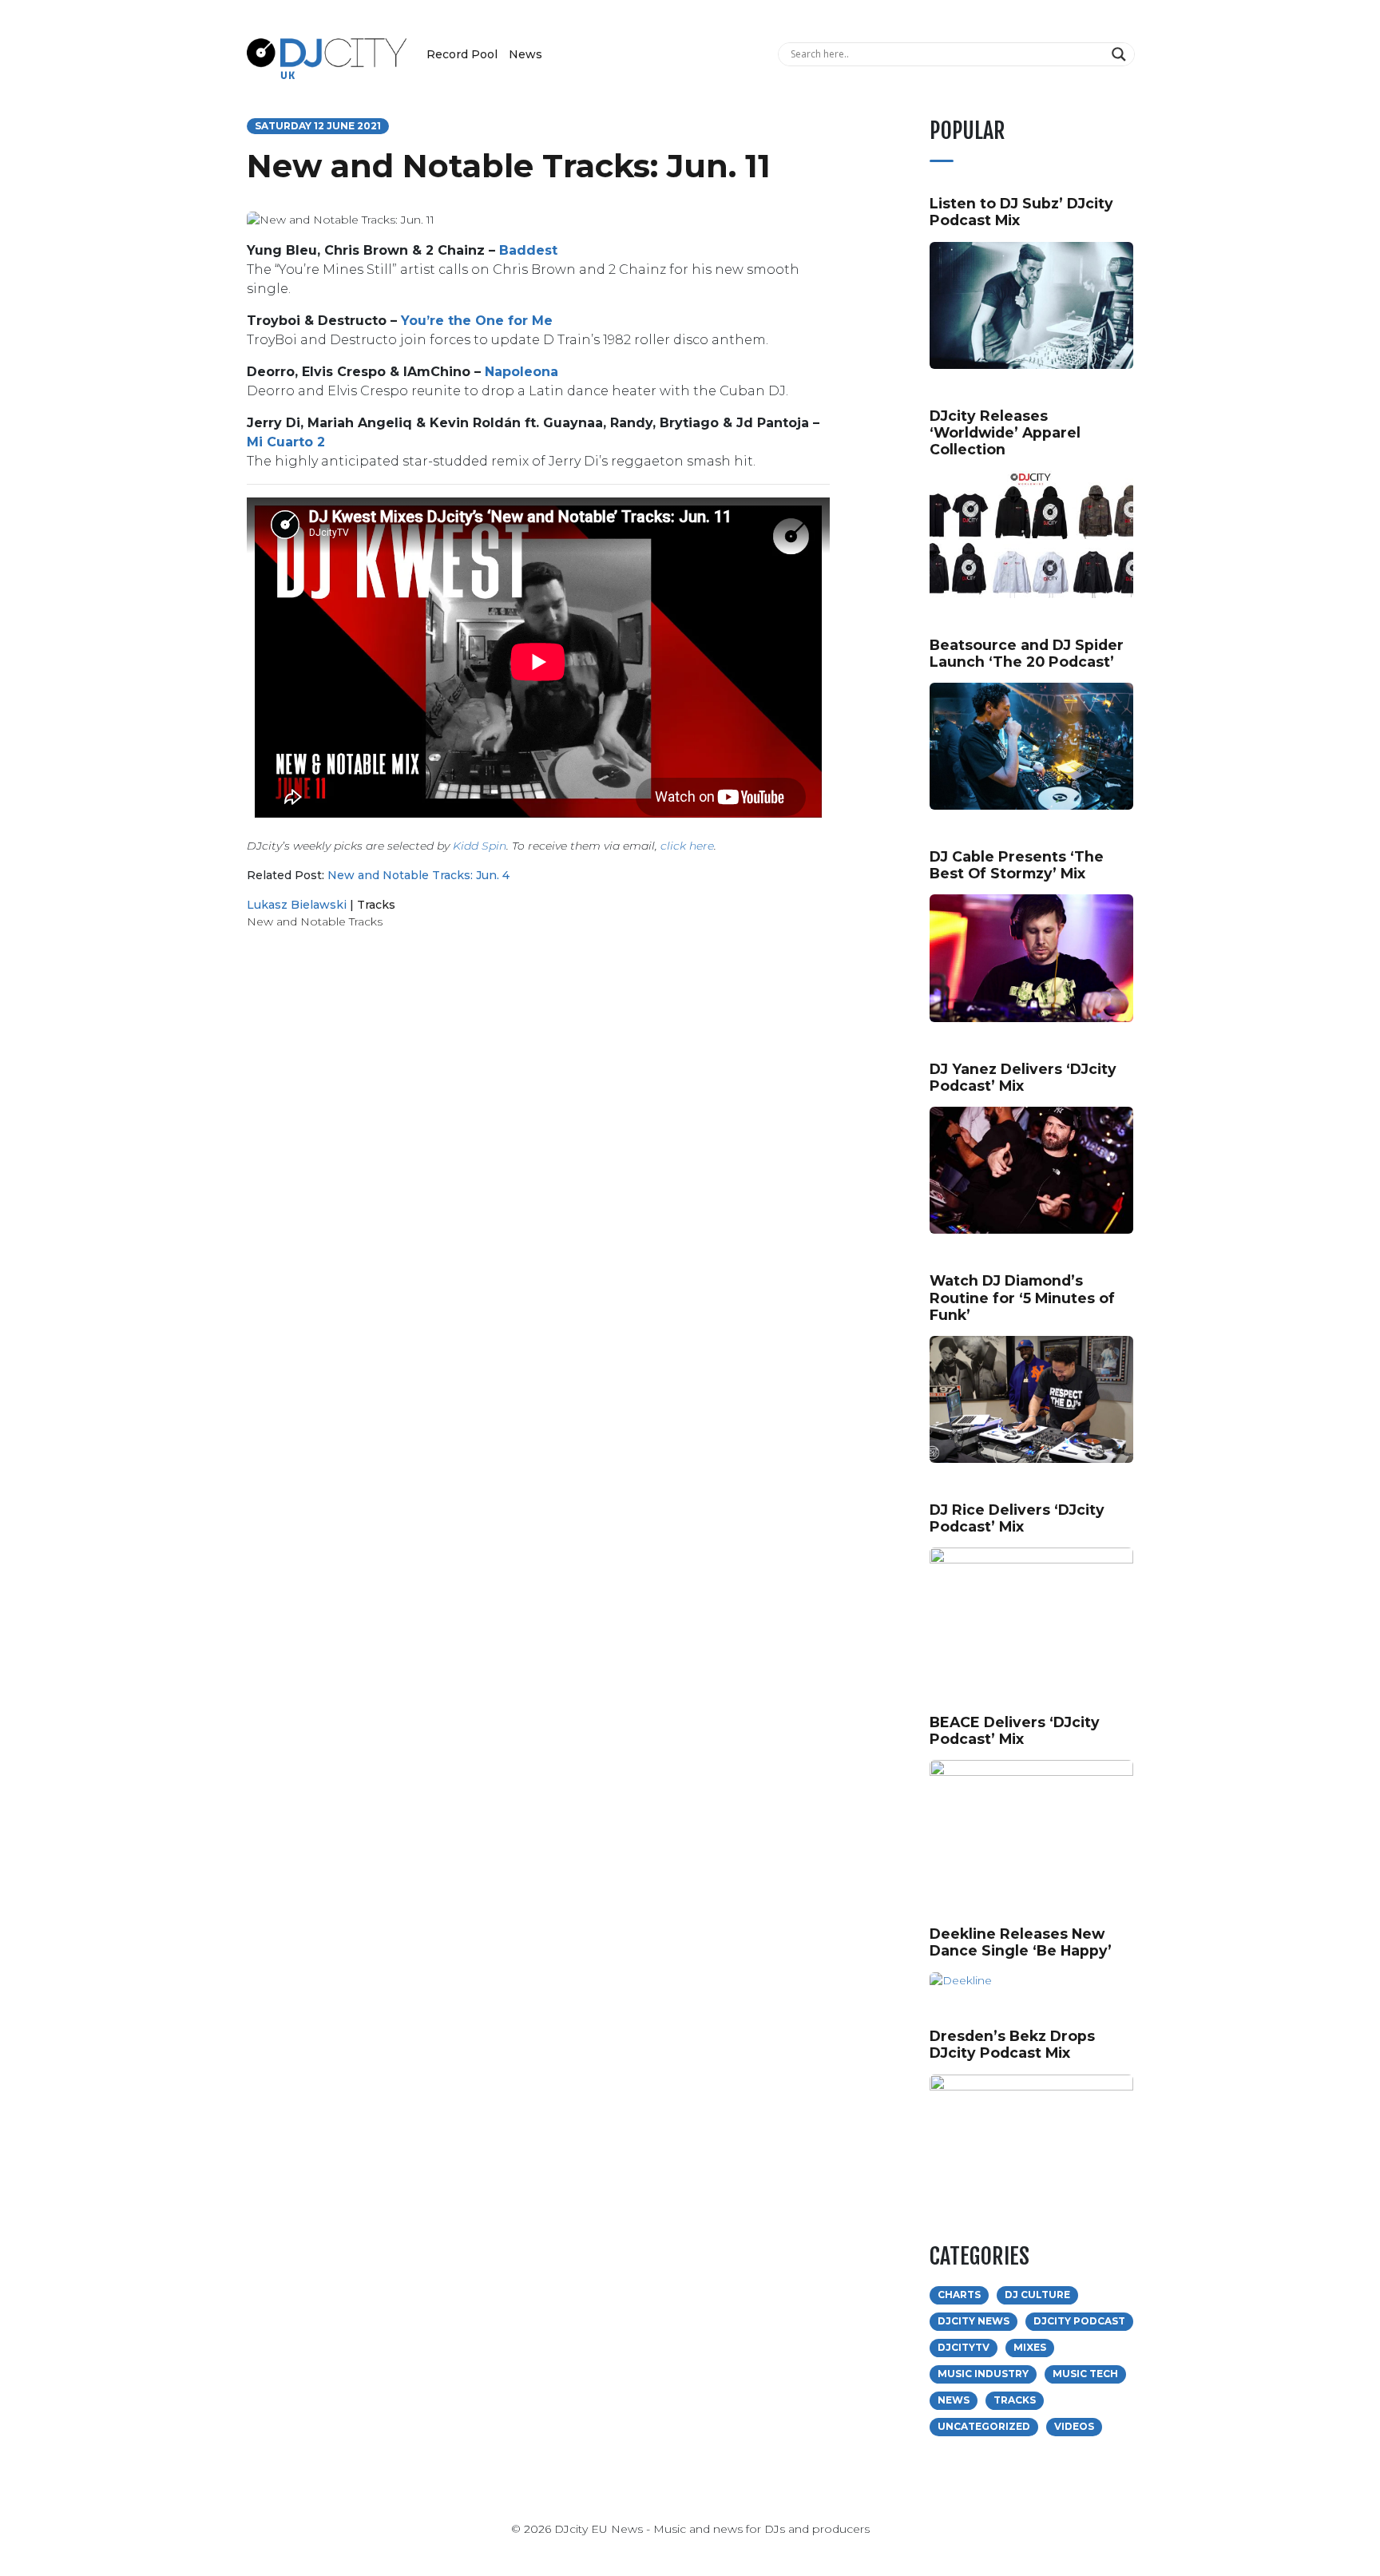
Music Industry (983, 2374)
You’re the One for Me (477, 321)
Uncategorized (984, 2426)
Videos (1074, 2426)
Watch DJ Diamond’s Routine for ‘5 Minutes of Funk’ (1022, 1297)
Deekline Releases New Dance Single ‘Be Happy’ (1021, 1942)
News (525, 54)
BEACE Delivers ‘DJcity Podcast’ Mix (1015, 1730)
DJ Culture (1037, 2295)
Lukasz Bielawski (297, 905)
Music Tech (1085, 2374)
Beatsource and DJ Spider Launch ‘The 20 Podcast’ (1027, 653)
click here (687, 846)
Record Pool (462, 54)
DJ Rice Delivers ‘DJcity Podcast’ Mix (1017, 1518)
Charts (959, 2295)
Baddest (528, 250)
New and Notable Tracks (315, 921)
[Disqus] (538, 1168)
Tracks (376, 905)
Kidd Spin (480, 846)
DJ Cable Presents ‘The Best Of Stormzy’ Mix (1017, 865)
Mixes (1030, 2347)
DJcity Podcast (1079, 2321)
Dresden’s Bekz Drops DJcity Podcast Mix (1012, 2044)
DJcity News (974, 2321)
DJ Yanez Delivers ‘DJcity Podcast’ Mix (1023, 1077)
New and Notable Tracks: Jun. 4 (418, 875)
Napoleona (521, 372)
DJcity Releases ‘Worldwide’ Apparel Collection (1005, 432)
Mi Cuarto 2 (286, 442)
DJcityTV (964, 2347)
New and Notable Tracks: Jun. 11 (509, 166)
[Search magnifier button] (1121, 54)
